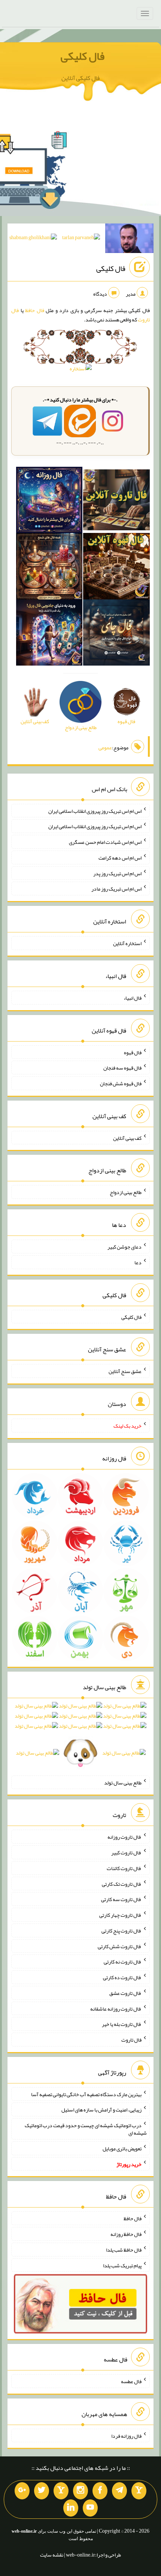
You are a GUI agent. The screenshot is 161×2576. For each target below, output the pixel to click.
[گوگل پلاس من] (22, 2491)
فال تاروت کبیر (126, 1852)
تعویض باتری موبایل (122, 2148)
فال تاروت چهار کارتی (120, 1915)
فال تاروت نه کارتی (123, 1962)
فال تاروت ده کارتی (122, 1977)
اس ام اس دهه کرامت (120, 858)
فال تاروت (131, 2040)
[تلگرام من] (119, 2491)
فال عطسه (131, 2381)
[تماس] (61, 2491)
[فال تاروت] (116, 502)
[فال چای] (116, 634)
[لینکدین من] (71, 2508)
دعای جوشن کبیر (124, 1247)
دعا (138, 1262)
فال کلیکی (83, 56)
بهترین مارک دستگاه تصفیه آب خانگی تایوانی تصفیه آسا (86, 2094)
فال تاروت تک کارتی (122, 1884)
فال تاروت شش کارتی (120, 1946)
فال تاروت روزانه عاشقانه (116, 2008)
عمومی (105, 747)
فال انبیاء (133, 998)
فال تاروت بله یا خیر (122, 2024)
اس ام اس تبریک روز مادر (116, 889)
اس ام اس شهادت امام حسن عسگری (105, 842)
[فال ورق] (49, 634)
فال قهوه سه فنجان (122, 1068)
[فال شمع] (49, 568)
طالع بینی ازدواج (126, 1192)
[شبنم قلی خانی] (33, 239)
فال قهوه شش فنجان (121, 1083)
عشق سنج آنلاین (125, 1371)
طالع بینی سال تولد (123, 1782)
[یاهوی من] (139, 2491)
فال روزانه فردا (126, 2435)
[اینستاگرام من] (80, 2491)
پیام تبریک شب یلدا (122, 2265)
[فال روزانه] (49, 502)
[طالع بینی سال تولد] (80, 1732)
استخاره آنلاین (127, 943)
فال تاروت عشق (125, 1993)
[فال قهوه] (116, 568)
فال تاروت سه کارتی (121, 1899)
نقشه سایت (52, 2555)
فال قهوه (133, 1052)
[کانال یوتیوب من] (90, 2508)
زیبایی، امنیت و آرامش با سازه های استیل (101, 2110)
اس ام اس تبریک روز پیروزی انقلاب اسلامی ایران (95, 811)
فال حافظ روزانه (126, 2234)
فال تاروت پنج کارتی (121, 1931)
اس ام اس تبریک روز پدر (117, 873)
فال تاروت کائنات (124, 1868)
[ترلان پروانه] (81, 239)
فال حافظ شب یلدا (124, 2250)
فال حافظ (35, 310)
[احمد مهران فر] (129, 240)
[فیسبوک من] (100, 2491)
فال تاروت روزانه (124, 1837)
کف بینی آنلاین (127, 1138)
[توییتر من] (42, 2491)
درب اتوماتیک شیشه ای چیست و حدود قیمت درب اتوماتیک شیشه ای (86, 2129)
